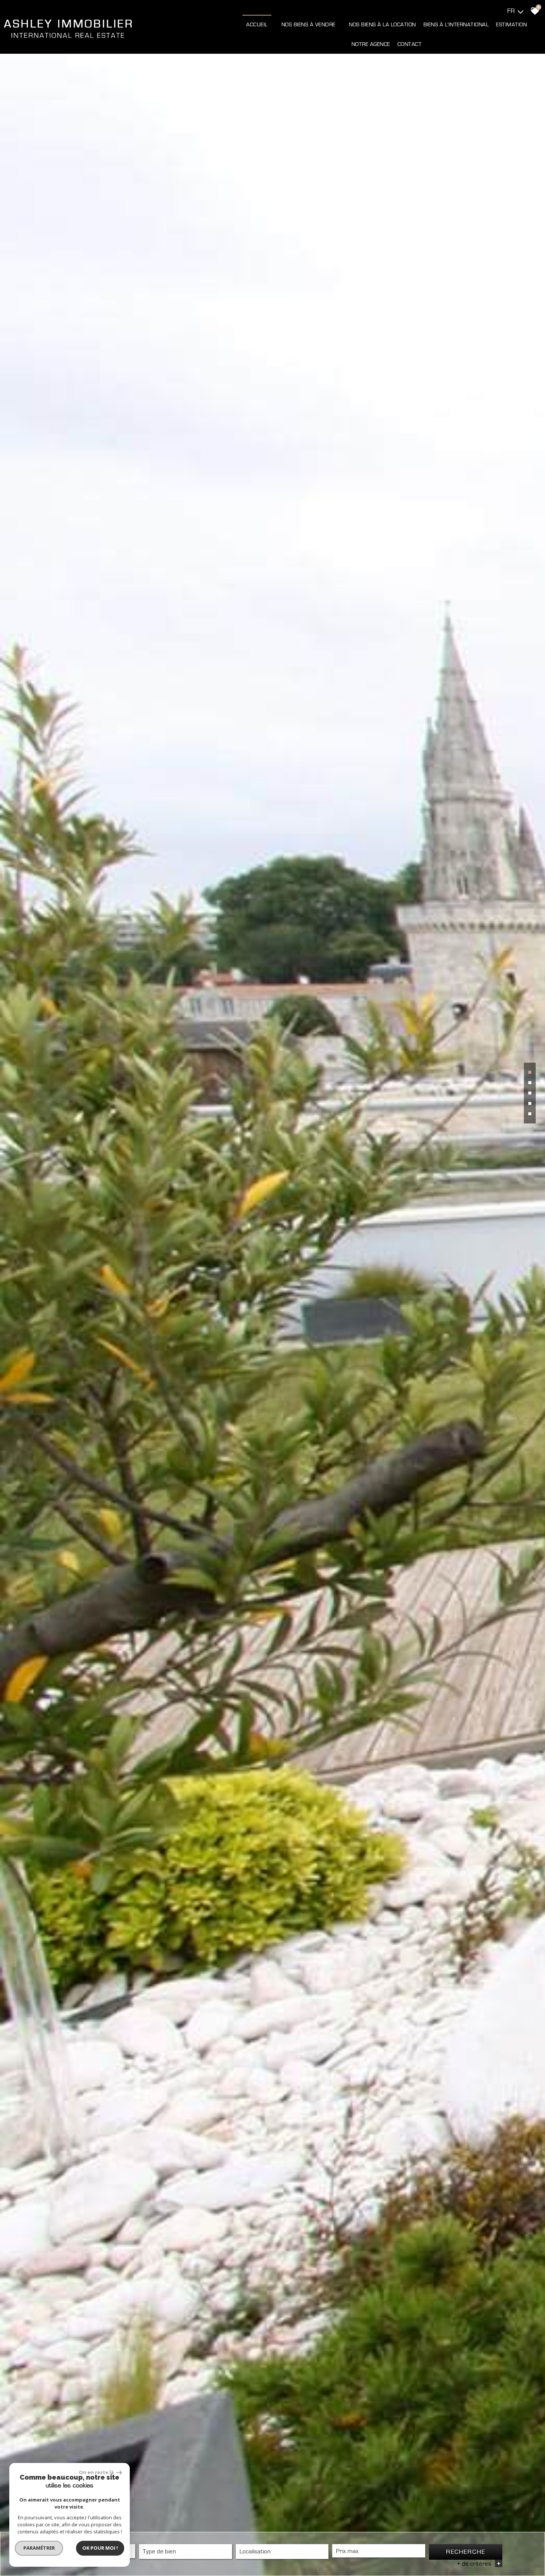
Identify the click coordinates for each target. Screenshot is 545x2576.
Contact (410, 44)
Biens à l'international (456, 25)
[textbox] (185, 2551)
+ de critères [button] (479, 2564)
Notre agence (371, 44)
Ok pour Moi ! (100, 2548)
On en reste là (97, 2472)
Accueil (257, 25)
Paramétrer (39, 2548)
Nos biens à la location (382, 25)
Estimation (511, 25)
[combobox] (185, 2552)
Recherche (466, 2552)
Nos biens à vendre (308, 25)
